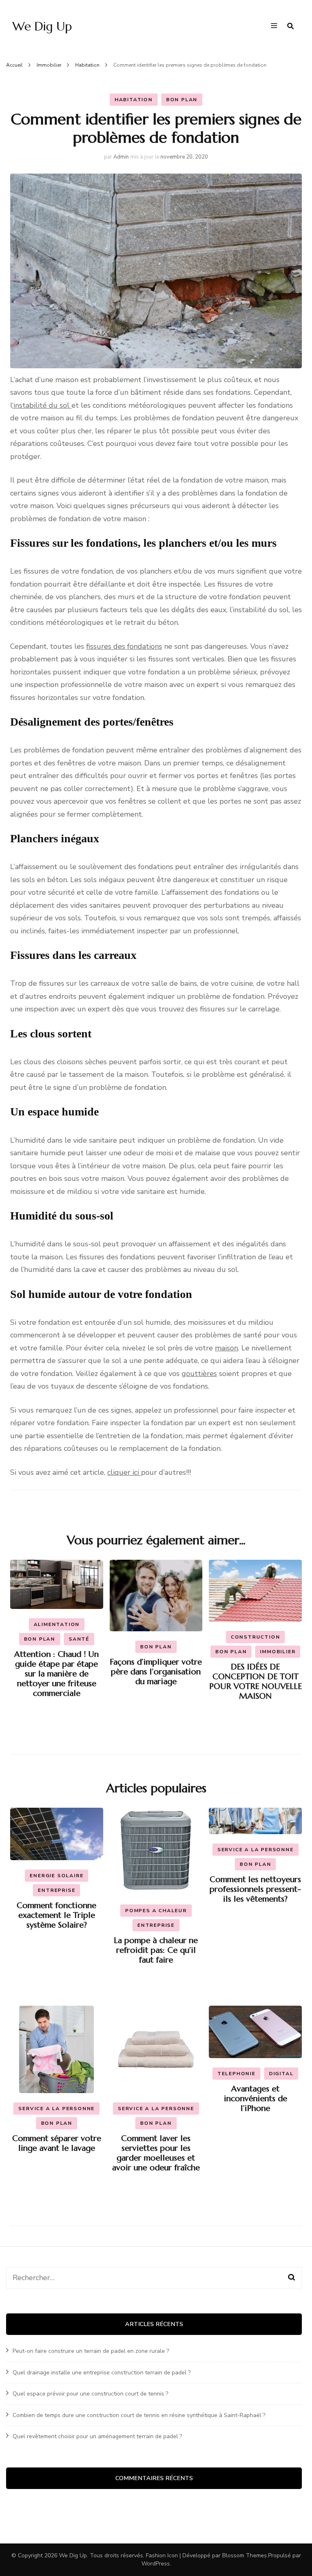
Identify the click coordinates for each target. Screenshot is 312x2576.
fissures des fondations (124, 646)
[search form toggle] (290, 26)
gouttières (199, 1374)
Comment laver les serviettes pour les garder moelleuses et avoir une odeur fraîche (156, 2153)
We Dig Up (42, 26)
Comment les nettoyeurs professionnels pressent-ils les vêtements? (255, 1889)
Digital (281, 2074)
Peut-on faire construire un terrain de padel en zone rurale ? (91, 2351)
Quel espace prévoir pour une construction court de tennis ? (90, 2394)
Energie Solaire (56, 1876)
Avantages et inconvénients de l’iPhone (256, 2099)
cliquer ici (124, 1472)
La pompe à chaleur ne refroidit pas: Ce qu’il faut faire (156, 1950)
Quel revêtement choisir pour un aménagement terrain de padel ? (97, 2436)
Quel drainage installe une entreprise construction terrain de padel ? (102, 2373)
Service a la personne (256, 1850)
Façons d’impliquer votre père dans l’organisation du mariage (156, 1672)
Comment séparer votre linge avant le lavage (57, 2143)
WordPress (156, 2564)
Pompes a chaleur (156, 1911)
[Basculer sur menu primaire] (276, 26)
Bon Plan (182, 100)
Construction (256, 1637)
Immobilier (278, 1652)
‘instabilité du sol (42, 405)
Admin (121, 157)
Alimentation (57, 1624)
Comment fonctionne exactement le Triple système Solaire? (56, 1915)
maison (226, 1348)
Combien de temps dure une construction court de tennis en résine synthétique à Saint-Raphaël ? (139, 2415)
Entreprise (56, 1890)
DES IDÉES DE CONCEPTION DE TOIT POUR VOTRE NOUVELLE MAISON (256, 1681)
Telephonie (236, 2074)
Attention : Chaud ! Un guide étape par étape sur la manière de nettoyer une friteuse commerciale (56, 1674)
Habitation (134, 100)
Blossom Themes (245, 2555)
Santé (79, 1639)
